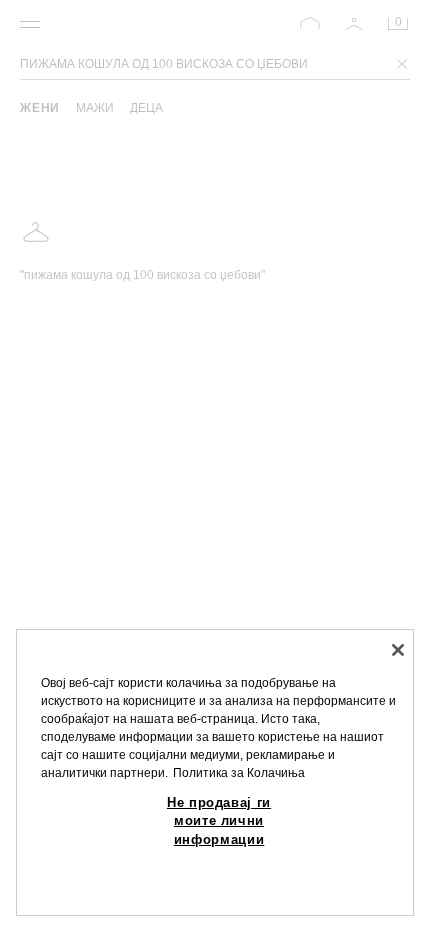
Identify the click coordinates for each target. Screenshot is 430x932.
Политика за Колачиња (239, 773)
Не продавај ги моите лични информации (219, 821)
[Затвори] (398, 650)
